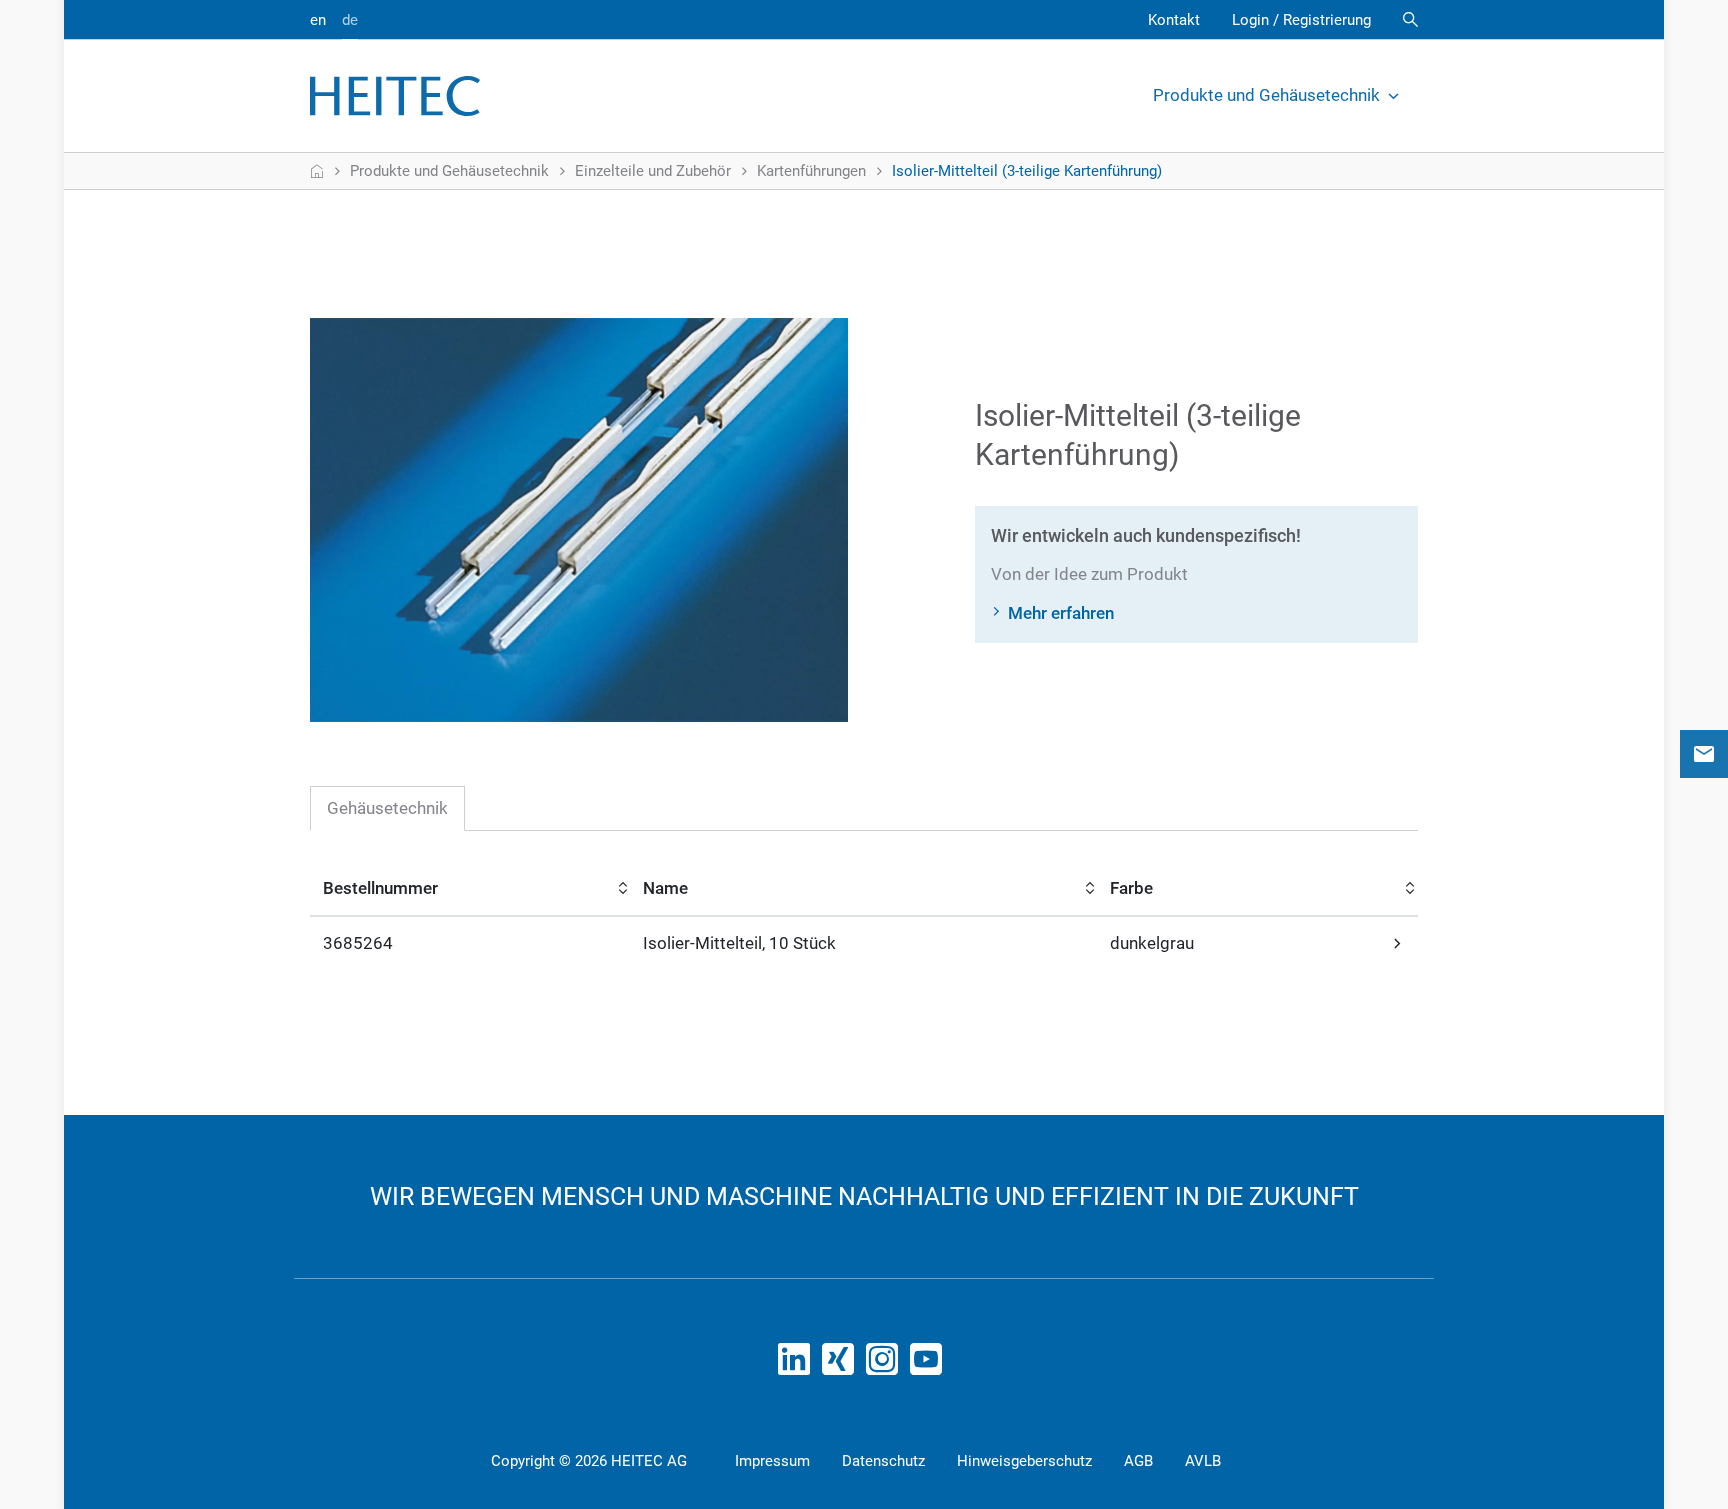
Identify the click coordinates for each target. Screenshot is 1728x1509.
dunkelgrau (1152, 943)
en (318, 20)
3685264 (358, 943)
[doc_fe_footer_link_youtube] (930, 1365)
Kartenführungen (811, 171)
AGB (1138, 1461)
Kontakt (1174, 20)
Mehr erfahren (1061, 613)
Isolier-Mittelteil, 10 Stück (739, 943)
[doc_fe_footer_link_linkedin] (798, 1365)
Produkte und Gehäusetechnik (1266, 95)
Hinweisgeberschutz (1024, 1461)
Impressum (772, 1461)
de (350, 20)
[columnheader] (470, 890)
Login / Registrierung (1301, 20)
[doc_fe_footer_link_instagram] (886, 1365)
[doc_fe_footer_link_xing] (842, 1365)
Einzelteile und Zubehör (653, 171)
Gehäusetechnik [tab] (387, 808)
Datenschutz (883, 1461)
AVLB (1203, 1461)
